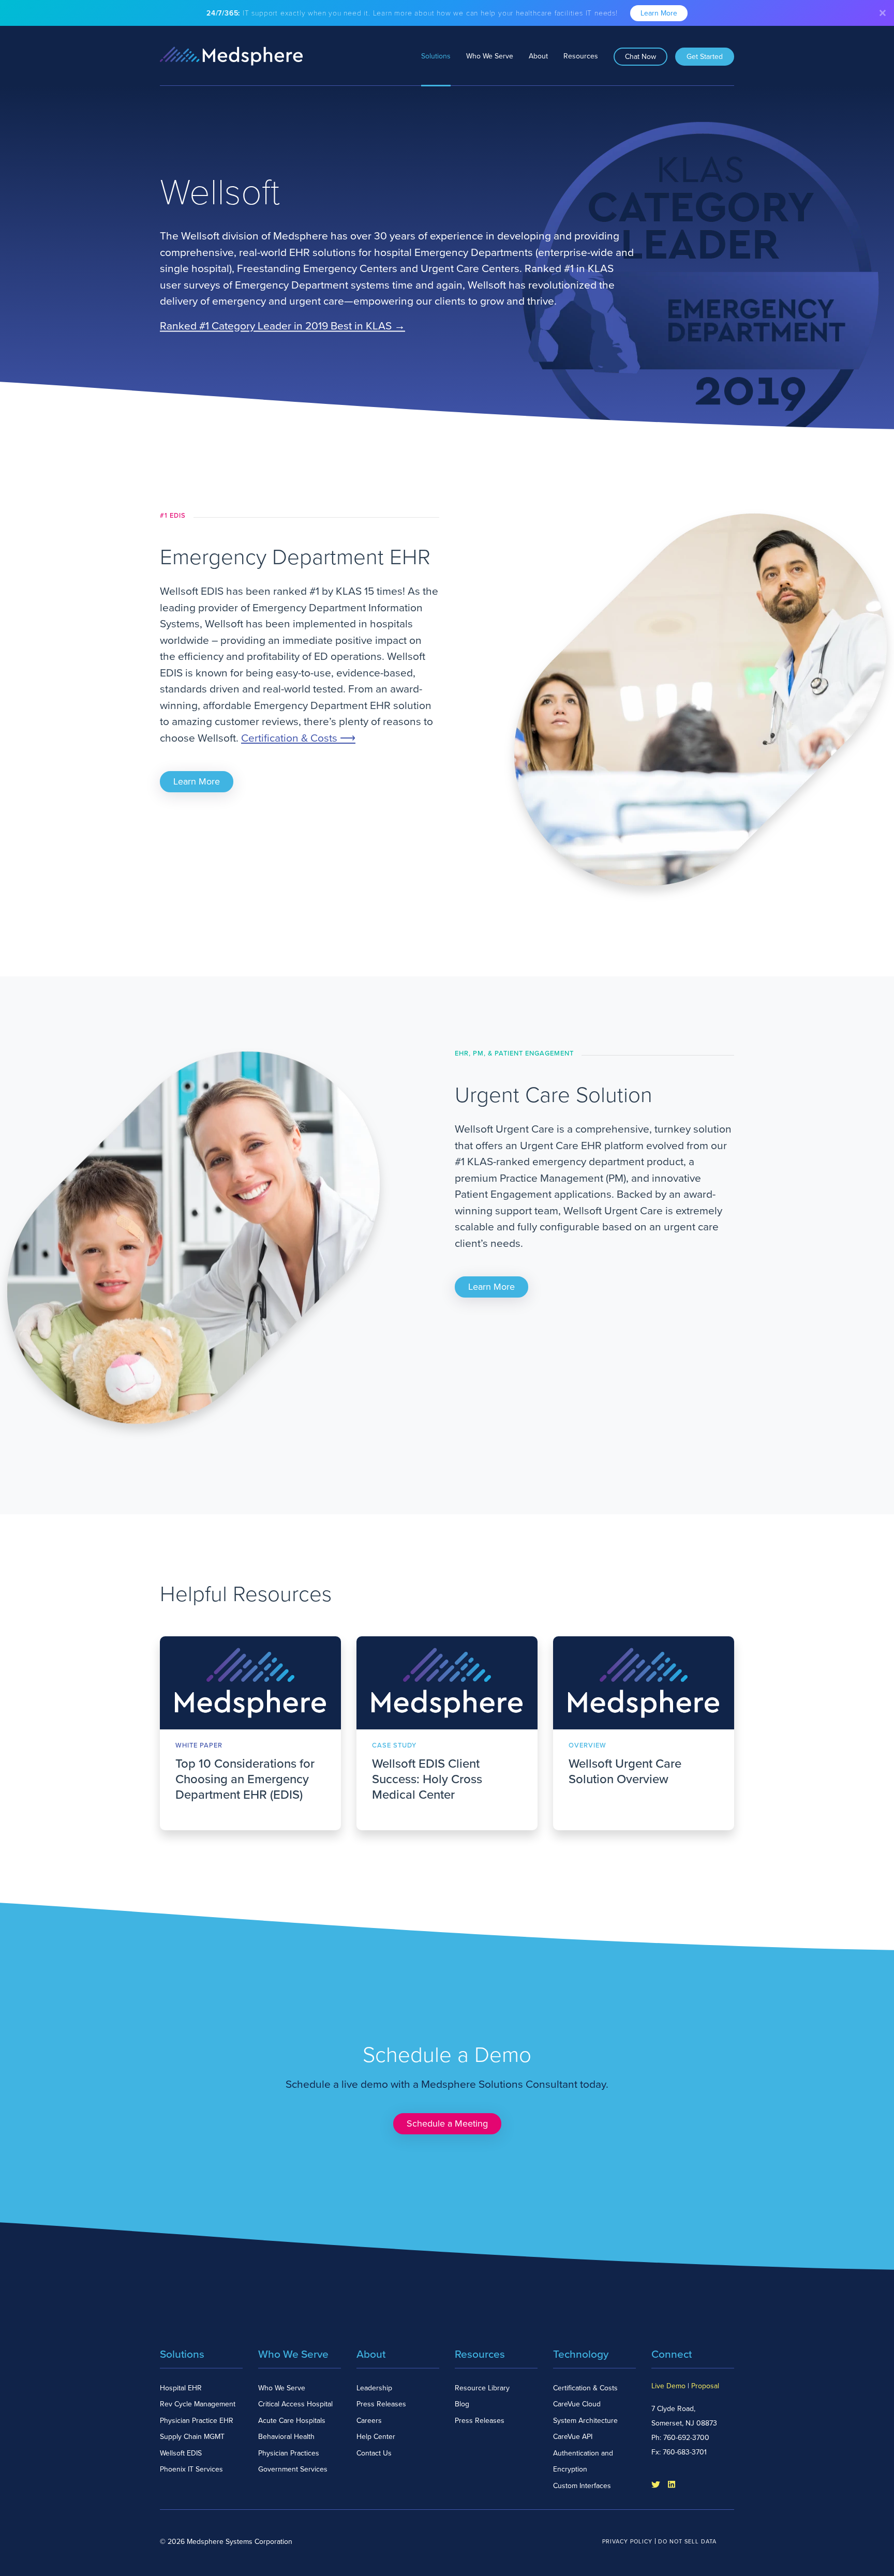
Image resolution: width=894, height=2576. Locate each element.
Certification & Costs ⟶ (298, 738)
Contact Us (374, 2453)
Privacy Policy (627, 2542)
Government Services (293, 2469)
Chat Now (640, 57)
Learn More (659, 13)
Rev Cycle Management (198, 2404)
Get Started (705, 57)
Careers (369, 2421)
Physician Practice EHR (197, 2421)
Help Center (376, 2437)
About (538, 56)
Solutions (436, 56)
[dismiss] (883, 13)
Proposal (705, 2386)
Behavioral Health (286, 2437)
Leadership (374, 2388)
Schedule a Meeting (447, 2123)
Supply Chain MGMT (192, 2437)
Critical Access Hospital (295, 2404)
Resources (581, 56)
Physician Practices (289, 2453)
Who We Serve (490, 56)
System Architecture (585, 2421)
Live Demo (668, 2386)
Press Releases (381, 2404)
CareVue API (573, 2437)
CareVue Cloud (577, 2404)
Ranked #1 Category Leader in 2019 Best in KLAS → (282, 327)
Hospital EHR (181, 2388)
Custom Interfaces (582, 2486)
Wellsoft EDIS (181, 2453)
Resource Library (482, 2388)
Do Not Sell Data (687, 2542)
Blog (462, 2404)
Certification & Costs (585, 2388)
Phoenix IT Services (191, 2469)
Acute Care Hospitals (292, 2421)
